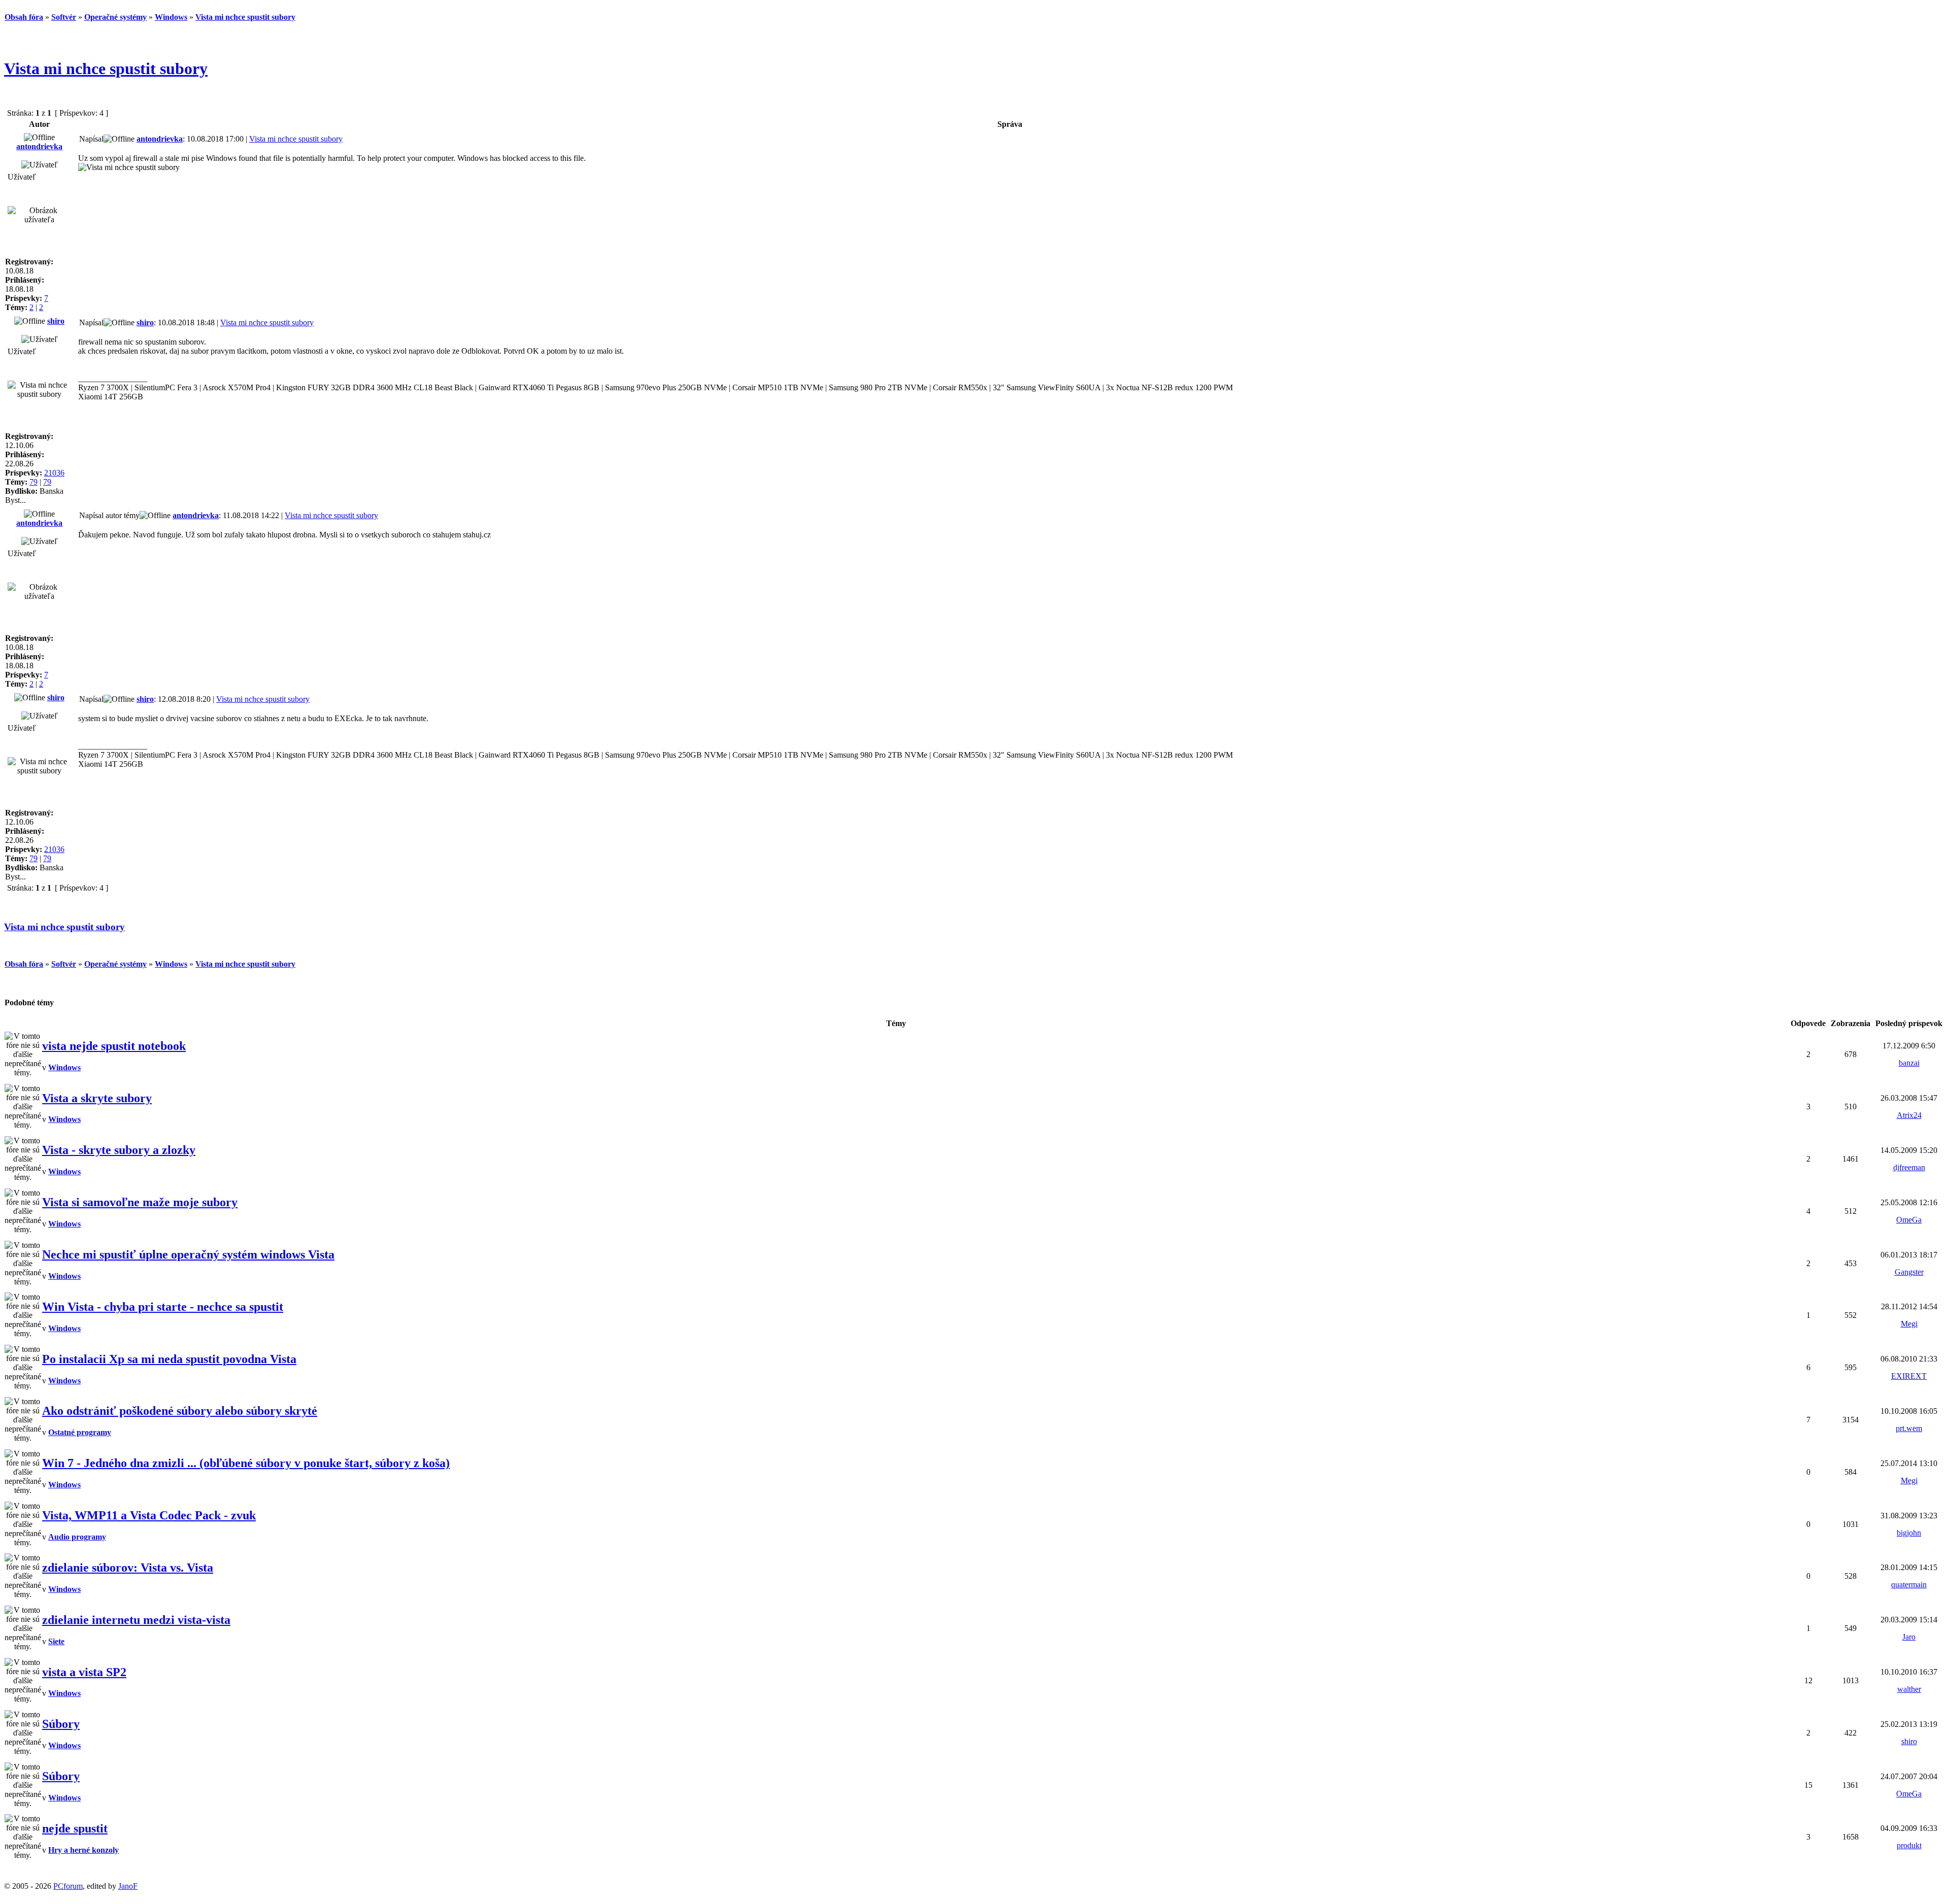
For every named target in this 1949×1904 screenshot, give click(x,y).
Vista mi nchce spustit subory (106, 69)
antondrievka (39, 146)
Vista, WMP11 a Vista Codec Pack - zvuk (149, 1515)
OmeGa (1909, 1220)
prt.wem (1909, 1428)
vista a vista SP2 (84, 1672)
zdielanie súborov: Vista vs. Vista (128, 1568)
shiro (56, 321)
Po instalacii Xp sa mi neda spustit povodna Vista (169, 1359)
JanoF (128, 1886)
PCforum (68, 1886)
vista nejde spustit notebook (114, 1046)
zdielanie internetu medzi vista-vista (136, 1620)
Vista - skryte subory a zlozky (119, 1150)
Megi (1909, 1324)
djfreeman (1909, 1167)
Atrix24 (1909, 1115)
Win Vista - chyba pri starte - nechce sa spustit (163, 1307)
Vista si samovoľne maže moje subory (140, 1202)
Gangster (1909, 1272)
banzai (1909, 1063)
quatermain (1909, 1585)
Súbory (61, 1724)
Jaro (1909, 1637)
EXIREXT (1909, 1376)
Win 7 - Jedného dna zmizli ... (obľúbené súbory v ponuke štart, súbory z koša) (246, 1463)
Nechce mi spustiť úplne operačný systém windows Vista (188, 1254)
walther (1909, 1689)
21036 (54, 473)
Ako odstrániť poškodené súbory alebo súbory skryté (180, 1411)
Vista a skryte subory (97, 1098)
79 (33, 482)
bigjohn (1909, 1533)
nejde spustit (75, 1828)
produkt (1909, 1845)
